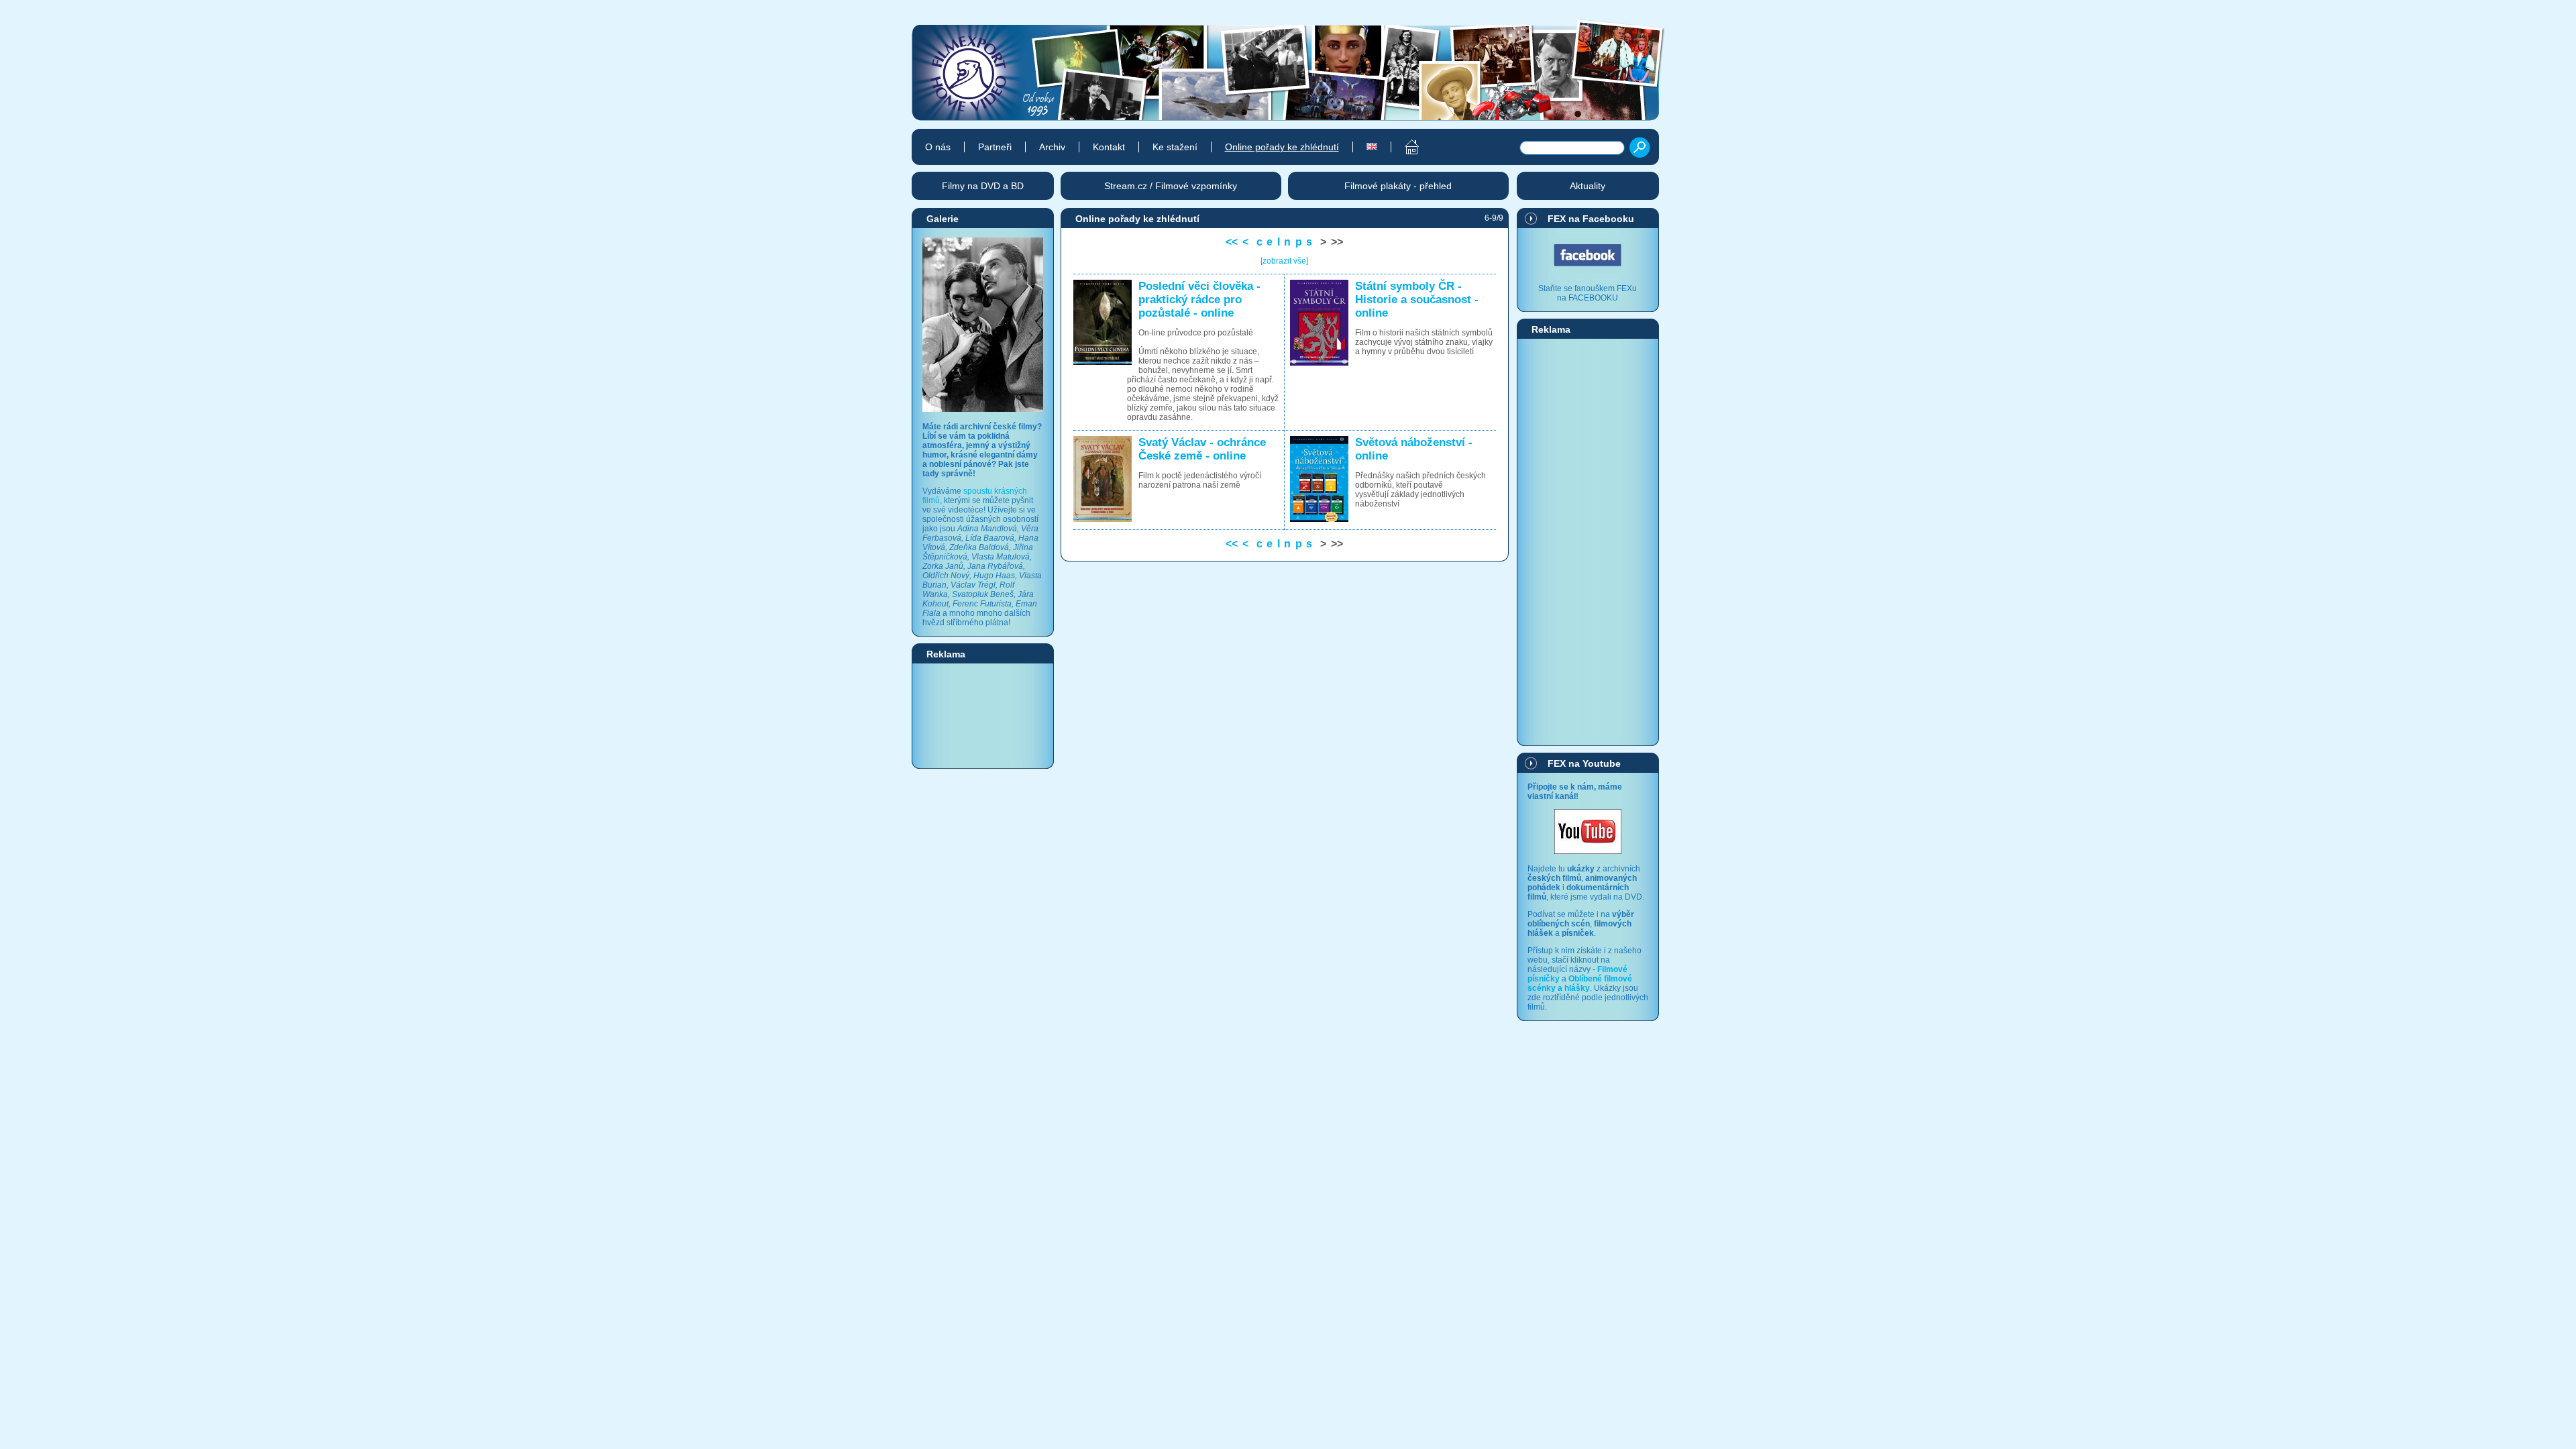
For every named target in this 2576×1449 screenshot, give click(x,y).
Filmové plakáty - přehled (1398, 186)
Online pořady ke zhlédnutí (1282, 147)
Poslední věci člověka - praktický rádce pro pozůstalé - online (1199, 300)
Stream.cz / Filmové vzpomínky (1171, 186)
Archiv (1052, 147)
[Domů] (1404, 147)
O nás (938, 147)
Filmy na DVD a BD (983, 186)
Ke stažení (1175, 147)
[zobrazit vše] (1284, 261)
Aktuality (1588, 186)
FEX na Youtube (1584, 763)
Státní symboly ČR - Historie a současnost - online (1417, 300)
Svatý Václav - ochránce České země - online (1202, 449)
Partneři (995, 147)
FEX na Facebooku (1591, 219)
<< (1232, 242)
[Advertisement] (983, 715)
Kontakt (1109, 147)
